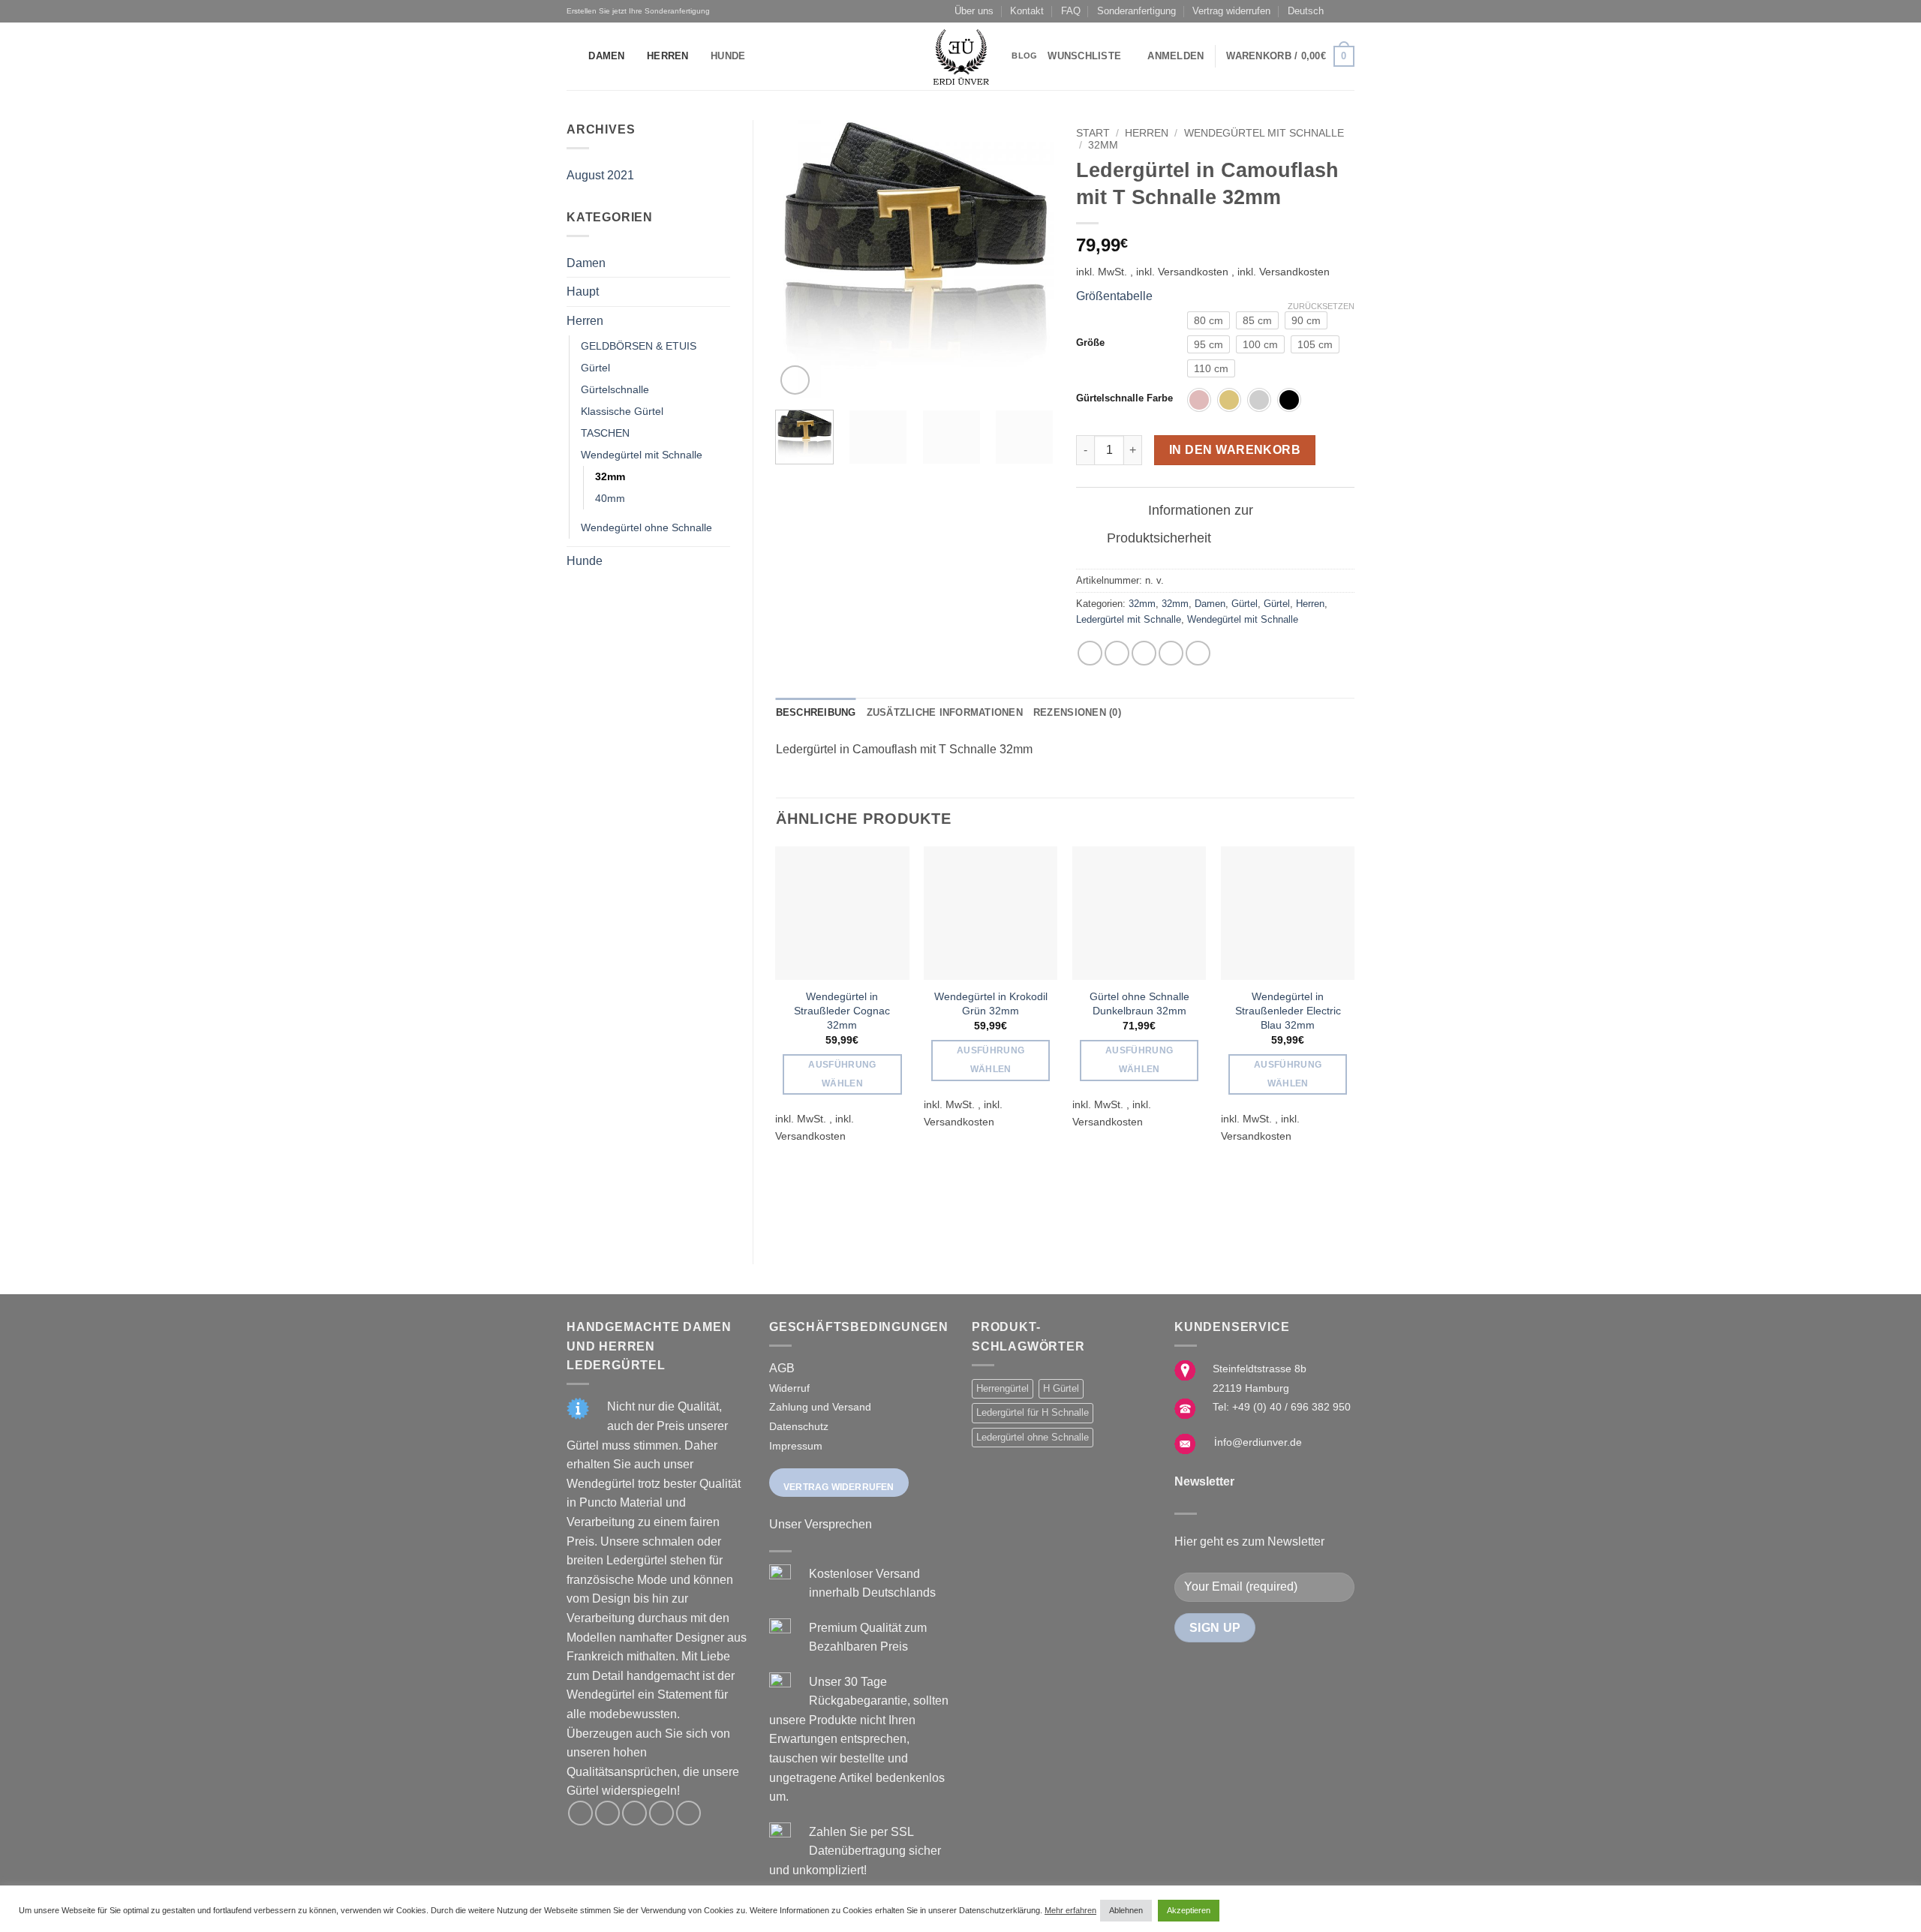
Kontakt (1027, 11)
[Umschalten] (1124, 511)
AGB (782, 1368)
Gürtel (595, 368)
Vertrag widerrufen (1231, 11)
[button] (1175, 56)
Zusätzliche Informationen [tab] (945, 712)
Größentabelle (1114, 296)
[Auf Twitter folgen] (634, 1813)
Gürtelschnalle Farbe (1124, 398)
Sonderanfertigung (1136, 11)
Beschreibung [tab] (816, 712)
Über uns (974, 11)
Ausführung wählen (842, 1074)
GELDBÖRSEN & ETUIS (639, 346)
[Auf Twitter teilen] (1117, 653)
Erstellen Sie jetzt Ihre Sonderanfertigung (638, 11)
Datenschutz (799, 1426)
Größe (1090, 343)
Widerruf (789, 1388)
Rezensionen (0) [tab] (1077, 712)
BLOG (1024, 56)
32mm (610, 476)
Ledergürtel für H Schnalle (1033, 1412)
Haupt (583, 291)
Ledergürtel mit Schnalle (1129, 619)
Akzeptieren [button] (1189, 1910)
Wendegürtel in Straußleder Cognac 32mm (842, 1010)
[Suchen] (572, 56)
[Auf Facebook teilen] (1090, 653)
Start (1093, 133)
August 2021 (600, 175)
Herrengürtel (1003, 1388)
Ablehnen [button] (1126, 1910)
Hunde (728, 56)
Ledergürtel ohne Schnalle (1033, 1437)
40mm (610, 498)
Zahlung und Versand (820, 1407)
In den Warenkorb (1235, 450)
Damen (606, 56)
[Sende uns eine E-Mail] (661, 1813)
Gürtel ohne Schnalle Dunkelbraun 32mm (1139, 1004)
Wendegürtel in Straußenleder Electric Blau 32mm (1288, 1010)
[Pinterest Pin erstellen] (1171, 653)
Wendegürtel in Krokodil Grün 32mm (991, 1004)
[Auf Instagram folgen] (607, 1813)
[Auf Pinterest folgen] (688, 1813)
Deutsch (1306, 11)
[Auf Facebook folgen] (580, 1813)
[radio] (1209, 320)
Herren (668, 56)
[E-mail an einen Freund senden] (1144, 653)
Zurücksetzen (1321, 306)
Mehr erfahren (1070, 1910)
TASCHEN (605, 433)
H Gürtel (1061, 1388)
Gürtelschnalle (615, 389)
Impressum (796, 1446)
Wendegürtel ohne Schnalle (646, 527)
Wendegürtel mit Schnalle (642, 455)
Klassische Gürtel (622, 411)
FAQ (1071, 11)
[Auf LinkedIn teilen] (1198, 653)
